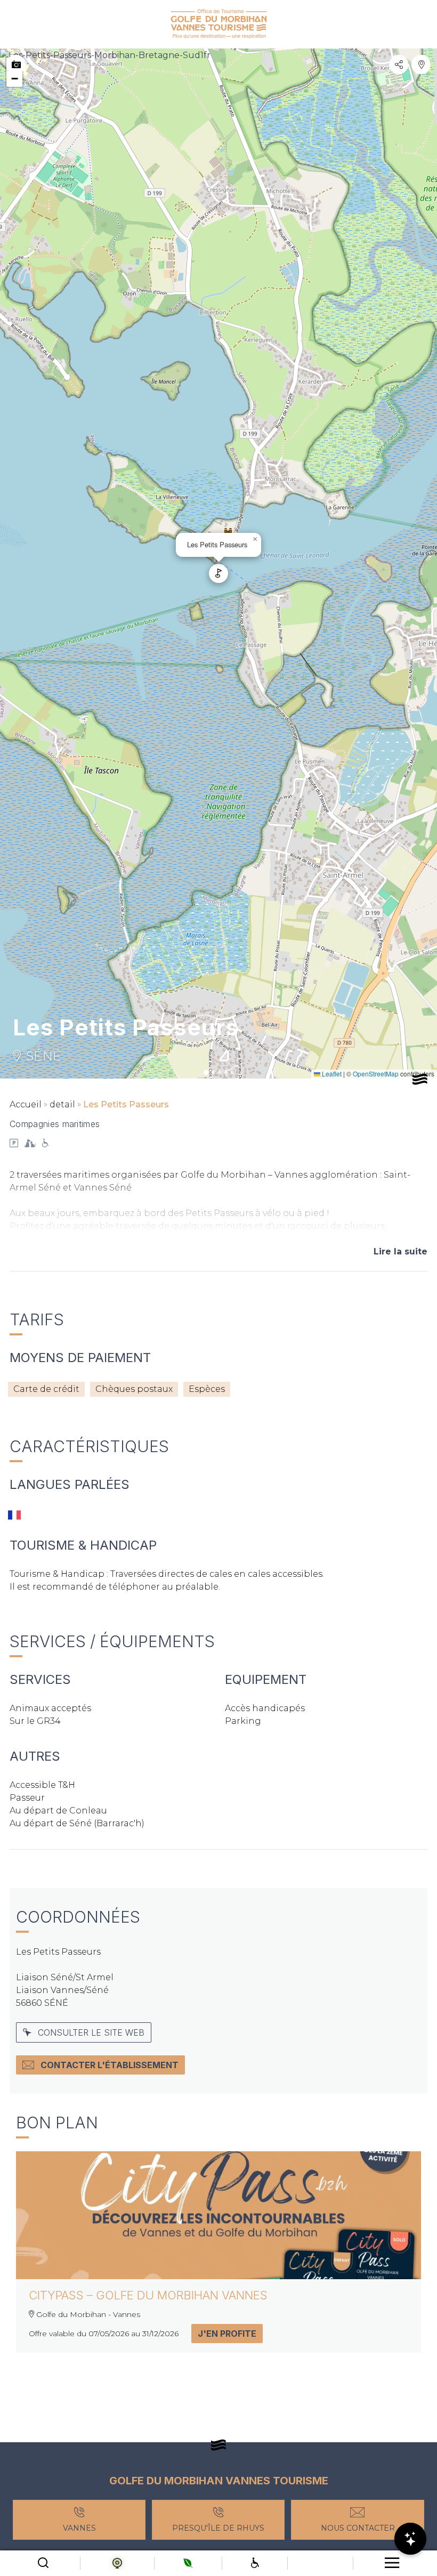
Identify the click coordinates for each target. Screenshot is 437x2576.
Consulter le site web (91, 2032)
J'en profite (227, 2334)
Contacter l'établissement (110, 2065)
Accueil (26, 1104)
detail (62, 1104)
